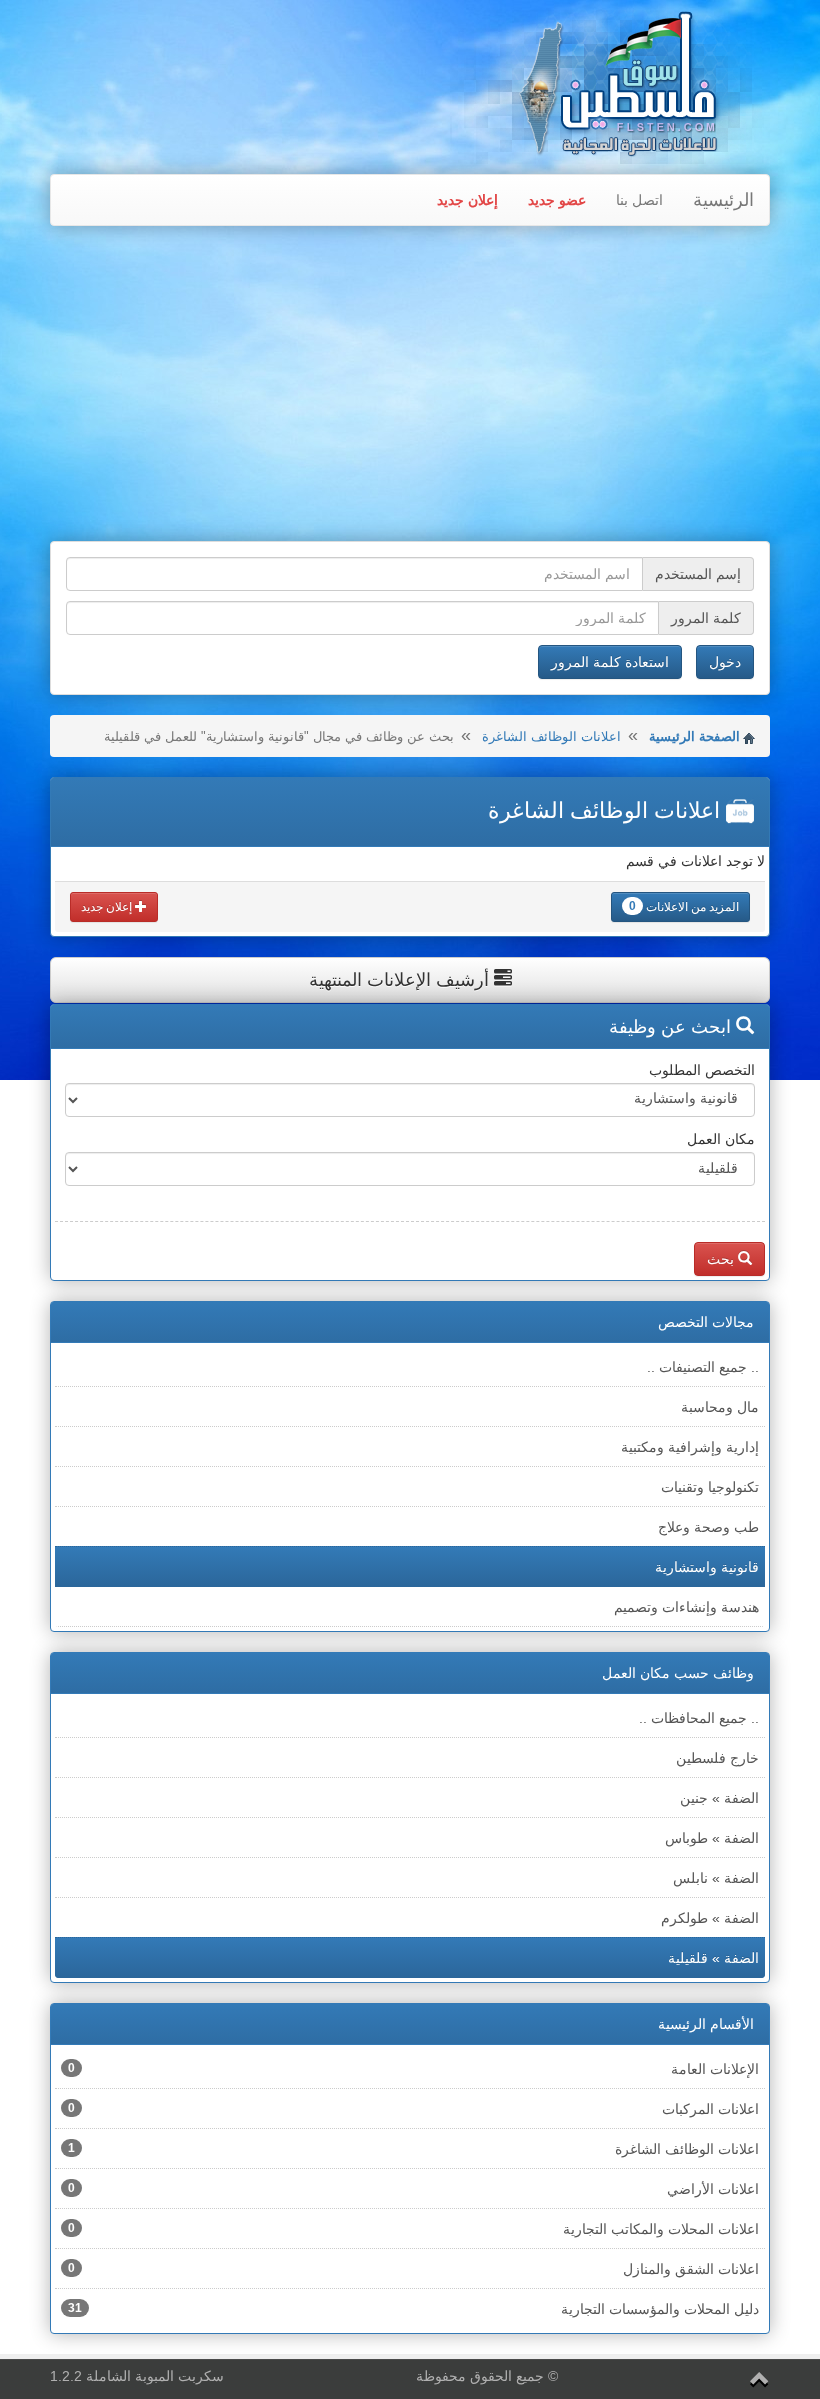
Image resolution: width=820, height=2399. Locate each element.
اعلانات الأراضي (413, 2189)
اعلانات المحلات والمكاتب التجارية (413, 2229)
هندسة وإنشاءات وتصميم (686, 1607)
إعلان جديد (467, 200)
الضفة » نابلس (716, 1878)
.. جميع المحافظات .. (699, 1718)
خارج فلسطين (717, 1758)
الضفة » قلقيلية (713, 1958)
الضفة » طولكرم (710, 1918)
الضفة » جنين (719, 1798)
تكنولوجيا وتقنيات (710, 1487)
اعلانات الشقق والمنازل (413, 2269)
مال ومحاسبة (720, 1407)
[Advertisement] (410, 386)
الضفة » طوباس (712, 1838)
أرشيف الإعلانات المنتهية (401, 980)
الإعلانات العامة (413, 2069)
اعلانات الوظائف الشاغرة (551, 736)
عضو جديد (557, 200)
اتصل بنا (639, 200)
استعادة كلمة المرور (610, 662)
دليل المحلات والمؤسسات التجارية (413, 2309)
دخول (725, 662)
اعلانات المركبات (413, 2109)
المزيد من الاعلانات (684, 906)
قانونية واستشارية (707, 1567)
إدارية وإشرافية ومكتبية (690, 1447)
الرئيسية (723, 200)
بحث (722, 1259)
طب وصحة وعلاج (708, 1527)
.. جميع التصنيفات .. (703, 1367)
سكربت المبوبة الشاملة (155, 2376)
